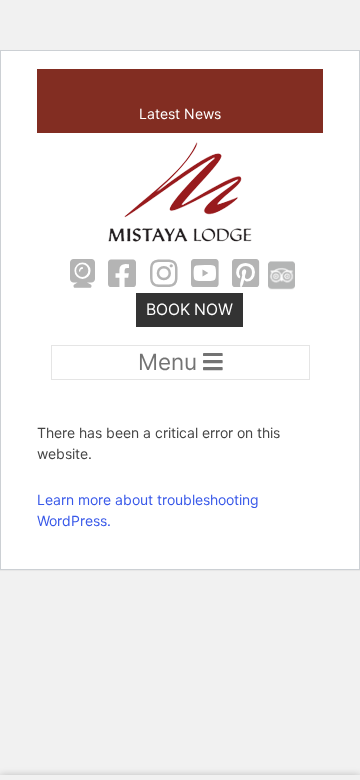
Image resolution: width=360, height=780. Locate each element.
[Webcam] (82, 276)
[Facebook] (121, 275)
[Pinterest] (246, 275)
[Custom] (281, 275)
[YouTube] (204, 275)
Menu (170, 361)
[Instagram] (163, 275)
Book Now (189, 309)
